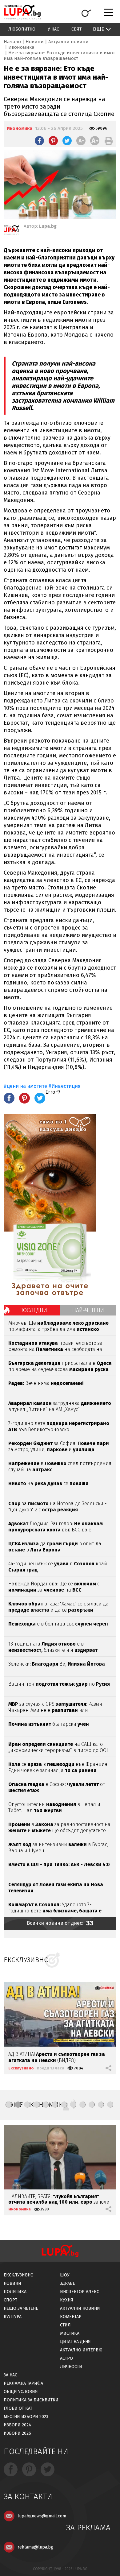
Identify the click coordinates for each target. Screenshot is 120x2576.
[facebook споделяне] (39, 141)
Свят (76, 29)
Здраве (68, 2283)
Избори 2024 (17, 2425)
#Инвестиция (64, 1086)
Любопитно (22, 29)
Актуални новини (68, 42)
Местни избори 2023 (26, 2417)
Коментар (71, 2317)
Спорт (10, 2300)
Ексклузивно (21, 2068)
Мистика (70, 2333)
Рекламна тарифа (23, 2383)
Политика (15, 2292)
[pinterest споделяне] (53, 141)
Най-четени (88, 1310)
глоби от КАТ (18, 2408)
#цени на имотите (25, 1086)
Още (98, 29)
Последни (33, 1310)
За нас (10, 2375)
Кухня (67, 2300)
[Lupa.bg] (11, 231)
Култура (13, 2317)
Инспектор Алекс (80, 2292)
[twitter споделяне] (67, 141)
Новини (35, 42)
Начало (12, 42)
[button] (9, 2105)
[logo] (22, 12)
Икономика (21, 47)
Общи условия (21, 2392)
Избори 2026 (17, 2433)
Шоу (65, 2275)
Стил (65, 2325)
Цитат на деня (75, 2342)
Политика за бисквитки (31, 2400)
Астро (66, 2358)
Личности (71, 2367)
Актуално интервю (81, 2350)
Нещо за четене (21, 2308)
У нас (53, 29)
